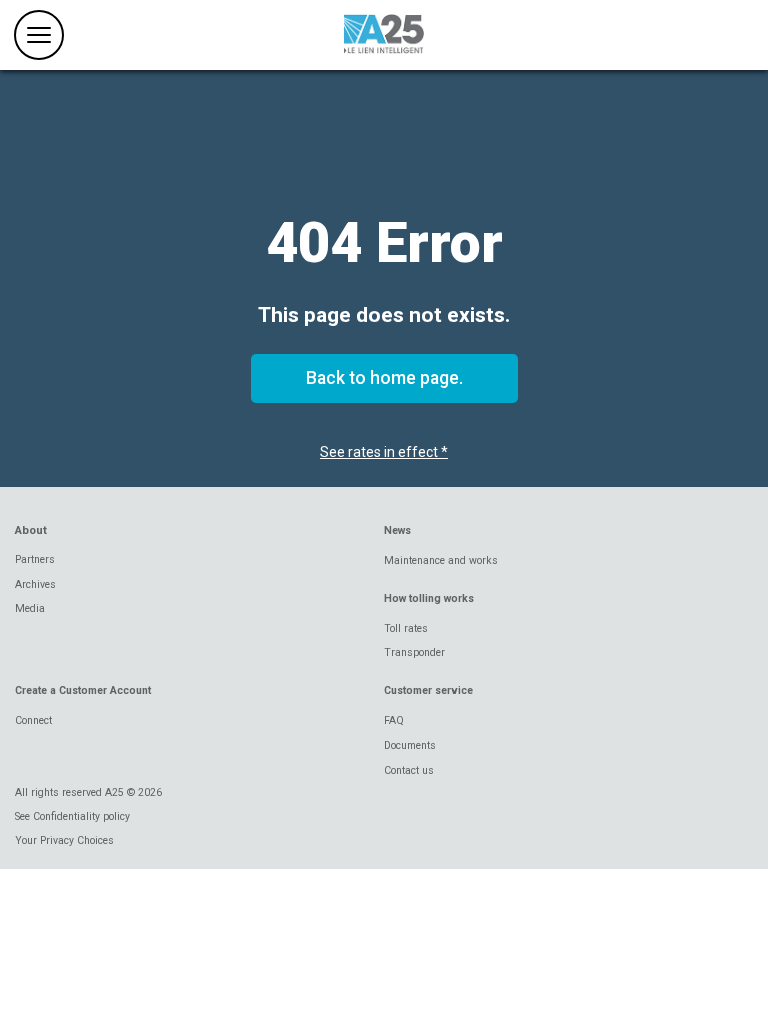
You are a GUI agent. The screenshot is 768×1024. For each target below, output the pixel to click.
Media (30, 608)
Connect (33, 720)
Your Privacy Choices (64, 840)
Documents (410, 745)
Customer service (428, 690)
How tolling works (429, 598)
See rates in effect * (384, 452)
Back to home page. (384, 378)
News (397, 530)
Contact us (409, 770)
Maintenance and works (441, 560)
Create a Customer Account (83, 690)
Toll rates (406, 628)
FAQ (394, 720)
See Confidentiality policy (72, 816)
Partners (35, 559)
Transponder (414, 652)
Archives (35, 584)
